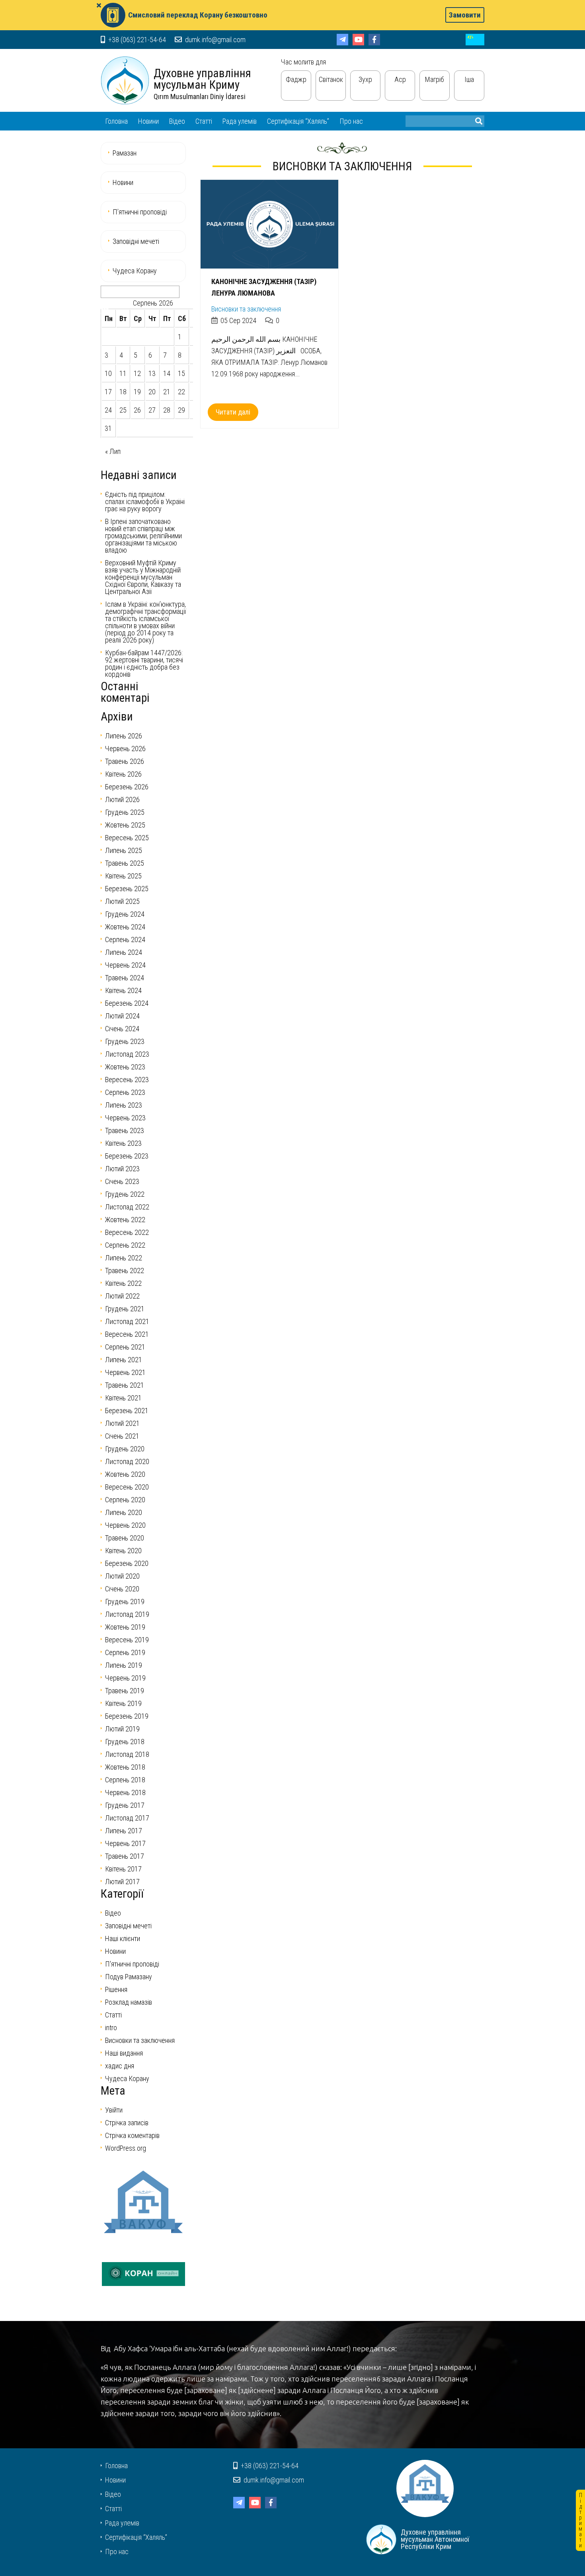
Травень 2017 (125, 1856)
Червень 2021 (125, 1372)
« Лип (113, 451)
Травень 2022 (125, 1270)
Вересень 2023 (127, 1080)
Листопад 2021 (127, 1321)
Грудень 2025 (125, 812)
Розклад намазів (129, 2002)
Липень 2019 (124, 1665)
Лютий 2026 (122, 799)
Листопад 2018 (127, 1754)
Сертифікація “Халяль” (298, 121)
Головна (116, 121)
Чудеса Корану (135, 271)
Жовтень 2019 (125, 1627)
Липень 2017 (124, 1831)
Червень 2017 (125, 1843)
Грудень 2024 (125, 914)
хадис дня (120, 2066)
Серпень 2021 (125, 1347)
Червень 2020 (125, 1525)
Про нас (351, 121)
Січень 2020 (122, 1589)
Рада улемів (240, 121)
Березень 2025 (127, 889)
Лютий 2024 (122, 1016)
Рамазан (125, 153)
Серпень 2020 (125, 1500)
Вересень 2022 (127, 1232)
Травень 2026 (125, 761)
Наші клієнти (123, 1938)
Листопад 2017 (127, 1818)
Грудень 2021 (125, 1309)
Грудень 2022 (125, 1194)
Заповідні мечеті (136, 241)
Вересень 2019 (127, 1640)
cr (475, 40)
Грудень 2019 (125, 1601)
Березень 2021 (127, 1411)
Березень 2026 (127, 787)
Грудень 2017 (125, 1805)
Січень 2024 (122, 1029)
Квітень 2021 (123, 1398)
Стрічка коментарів (132, 2135)
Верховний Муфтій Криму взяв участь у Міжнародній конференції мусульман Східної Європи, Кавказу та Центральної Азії (143, 577)
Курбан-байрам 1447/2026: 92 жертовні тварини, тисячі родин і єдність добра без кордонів (144, 663)
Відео (177, 121)
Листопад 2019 (127, 1614)
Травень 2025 (125, 863)
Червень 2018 (125, 1792)
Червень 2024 (125, 965)
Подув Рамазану (129, 1977)
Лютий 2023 (122, 1169)
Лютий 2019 (122, 1729)
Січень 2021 (122, 1436)
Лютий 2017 (122, 1882)
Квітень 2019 (123, 1703)
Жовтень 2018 (125, 1767)
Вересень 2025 (127, 838)
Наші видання (124, 2053)
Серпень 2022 (125, 1245)
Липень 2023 (124, 1105)
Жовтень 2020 (125, 1474)
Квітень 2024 (123, 990)
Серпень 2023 (125, 1092)
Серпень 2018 (125, 1780)
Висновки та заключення (246, 309)
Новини (148, 121)
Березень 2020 (127, 1563)
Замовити (465, 15)
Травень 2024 (125, 978)
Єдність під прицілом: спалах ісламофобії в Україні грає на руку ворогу (145, 501)
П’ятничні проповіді (140, 212)
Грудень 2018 (125, 1742)
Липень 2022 (124, 1258)
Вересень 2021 (127, 1334)
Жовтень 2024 (125, 927)
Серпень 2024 (125, 939)
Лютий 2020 (122, 1576)
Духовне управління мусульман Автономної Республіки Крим (125, 80)
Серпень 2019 (125, 1652)
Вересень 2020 (127, 1487)
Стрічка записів (127, 2123)
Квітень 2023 (123, 1143)
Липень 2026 (124, 736)
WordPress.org (126, 2148)
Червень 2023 (125, 1118)
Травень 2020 (125, 1538)
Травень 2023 (125, 1130)
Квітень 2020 (123, 1551)
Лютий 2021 (122, 1423)
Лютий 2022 (122, 1296)
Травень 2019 (125, 1691)
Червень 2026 (125, 749)
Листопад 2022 (127, 1207)
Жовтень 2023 (125, 1067)
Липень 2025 (124, 850)
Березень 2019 (127, 1716)
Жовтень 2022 (125, 1220)
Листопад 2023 (127, 1054)
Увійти (114, 2110)
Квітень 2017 (123, 1869)
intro (111, 2028)
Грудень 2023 (125, 1041)
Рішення (116, 1989)
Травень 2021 (125, 1385)
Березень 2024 (127, 1003)
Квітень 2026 (123, 774)
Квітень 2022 (123, 1283)
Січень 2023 (122, 1181)
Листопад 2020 (127, 1461)
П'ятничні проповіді (132, 1964)
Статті (204, 121)
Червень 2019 (125, 1678)
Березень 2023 (127, 1156)
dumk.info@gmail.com (214, 40)
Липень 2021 (124, 1360)
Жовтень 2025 (125, 825)
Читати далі (233, 412)
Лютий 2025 (122, 901)
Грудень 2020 (125, 1449)
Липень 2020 (124, 1512)
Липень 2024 (124, 952)
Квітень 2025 (123, 876)
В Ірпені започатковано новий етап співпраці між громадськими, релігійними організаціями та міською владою (143, 536)
